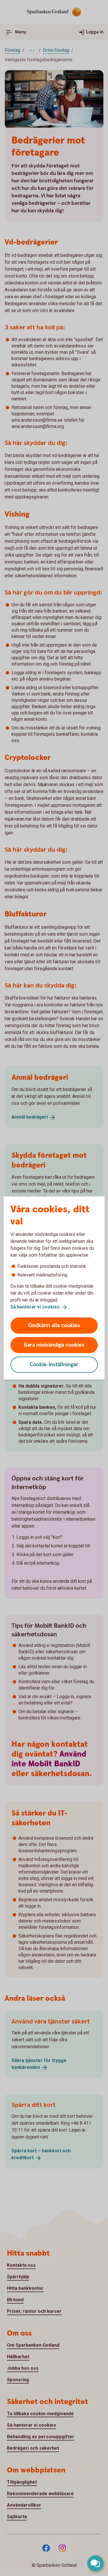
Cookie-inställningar (54, 1364)
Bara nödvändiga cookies (54, 1345)
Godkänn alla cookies (54, 1325)
